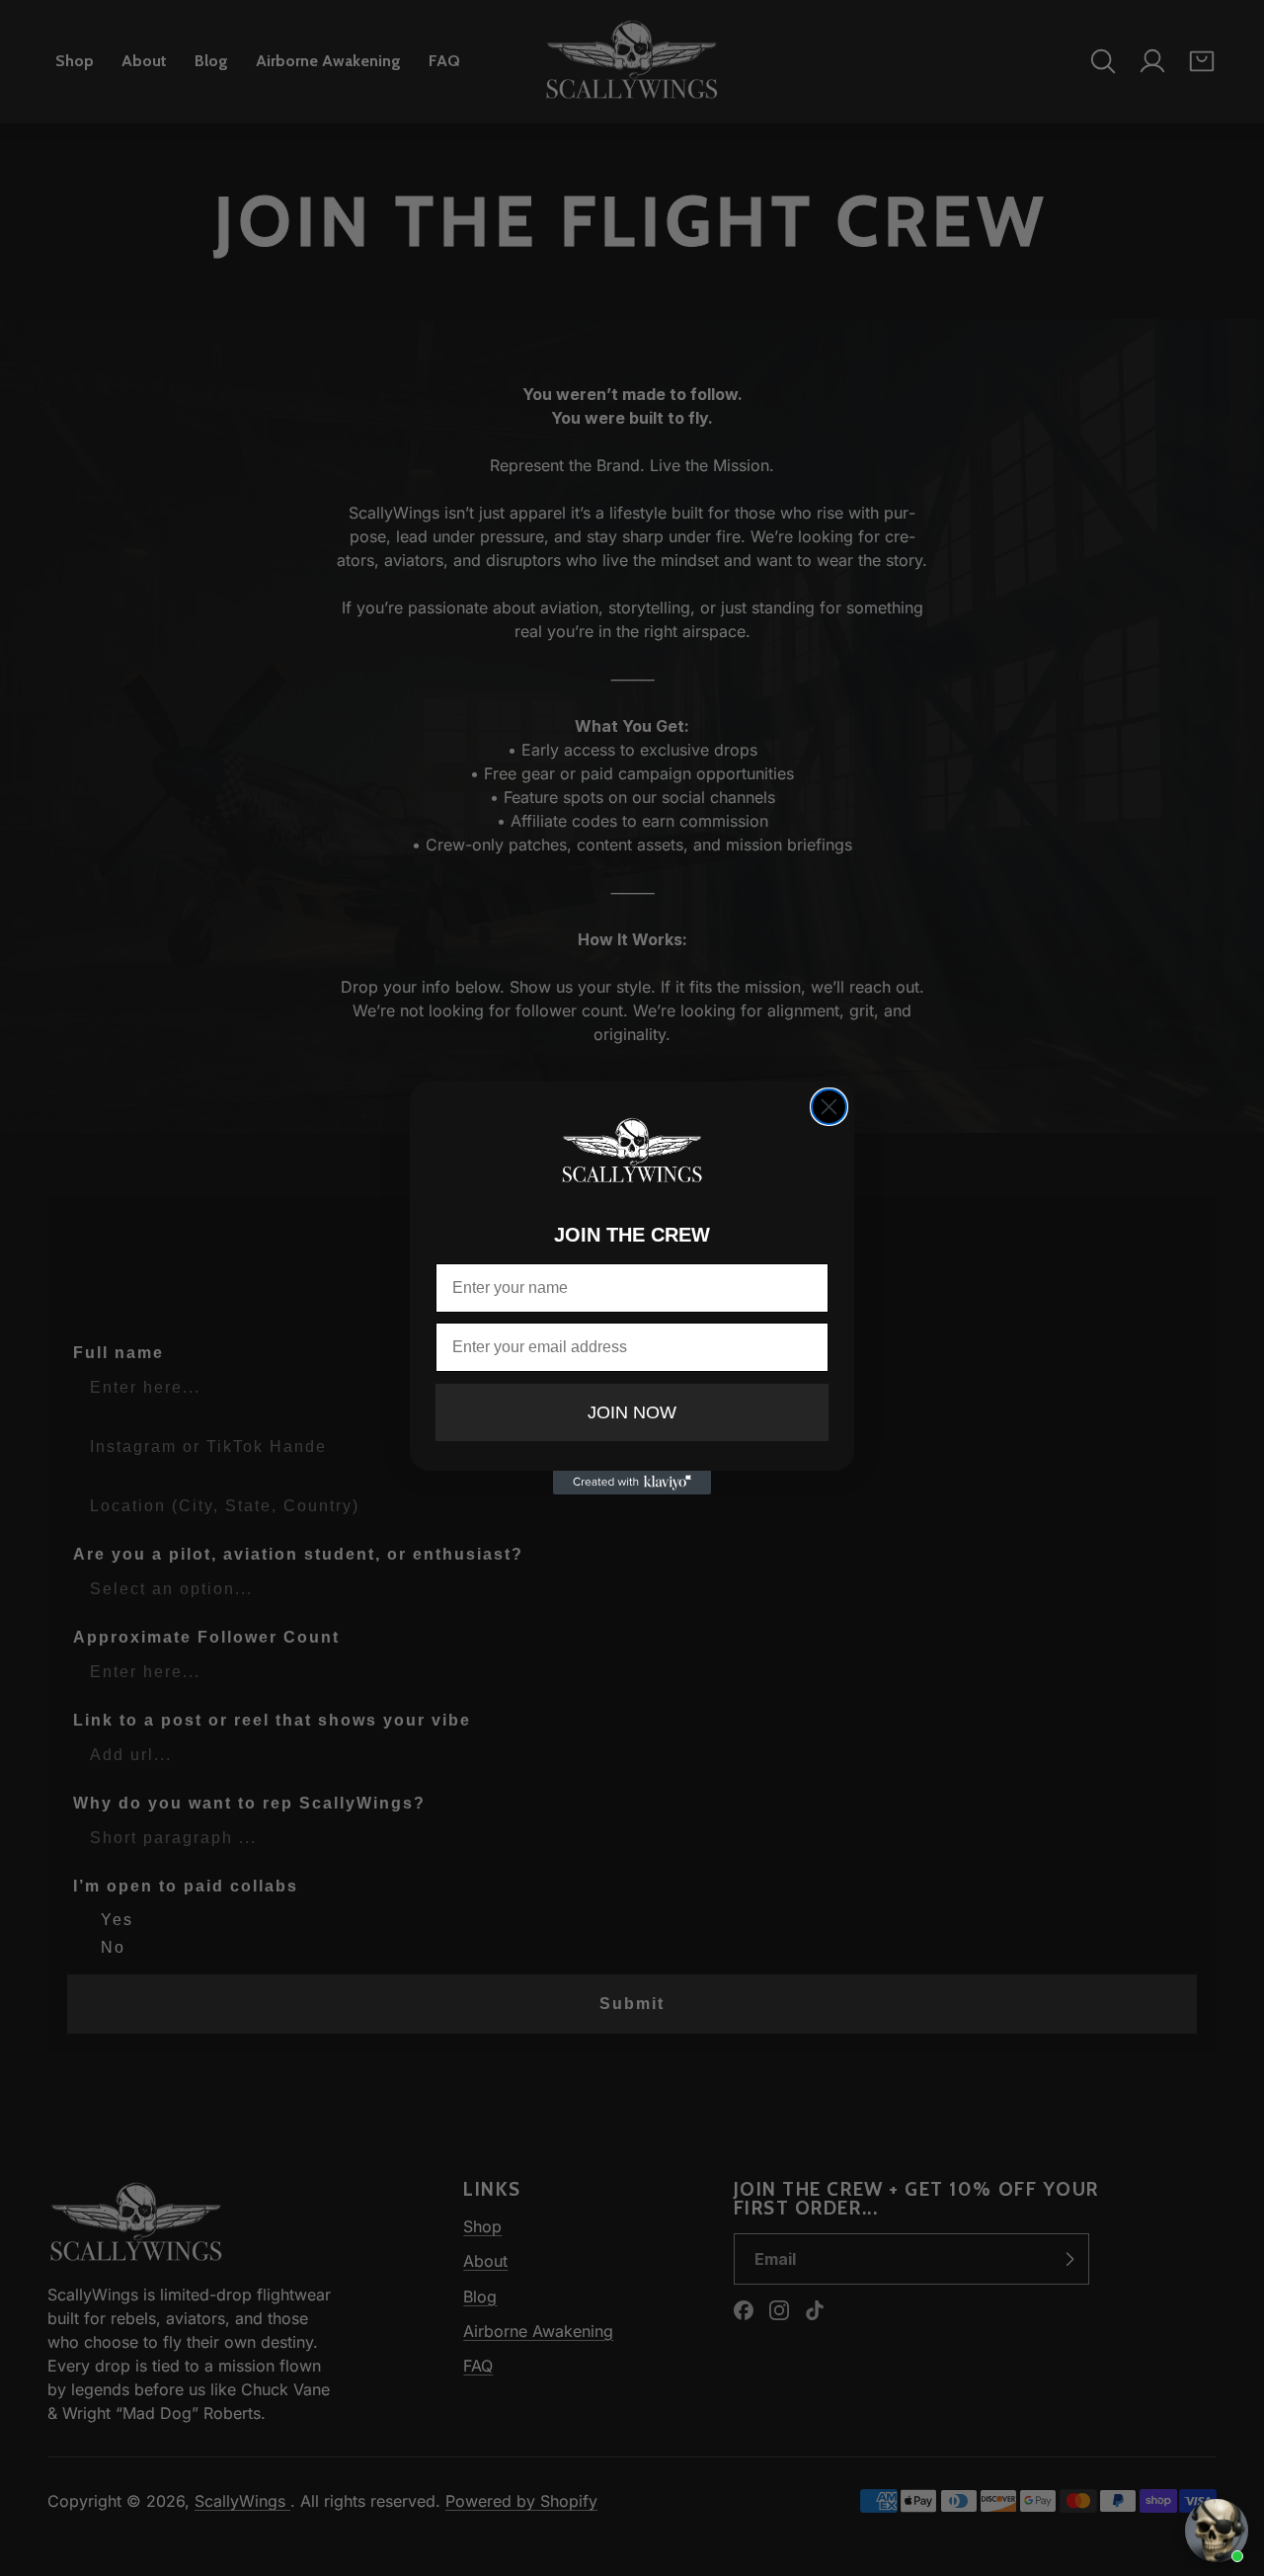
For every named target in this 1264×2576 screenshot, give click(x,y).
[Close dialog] (829, 1107)
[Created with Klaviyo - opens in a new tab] (632, 1483)
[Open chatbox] (1217, 2531)
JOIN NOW (632, 1412)
